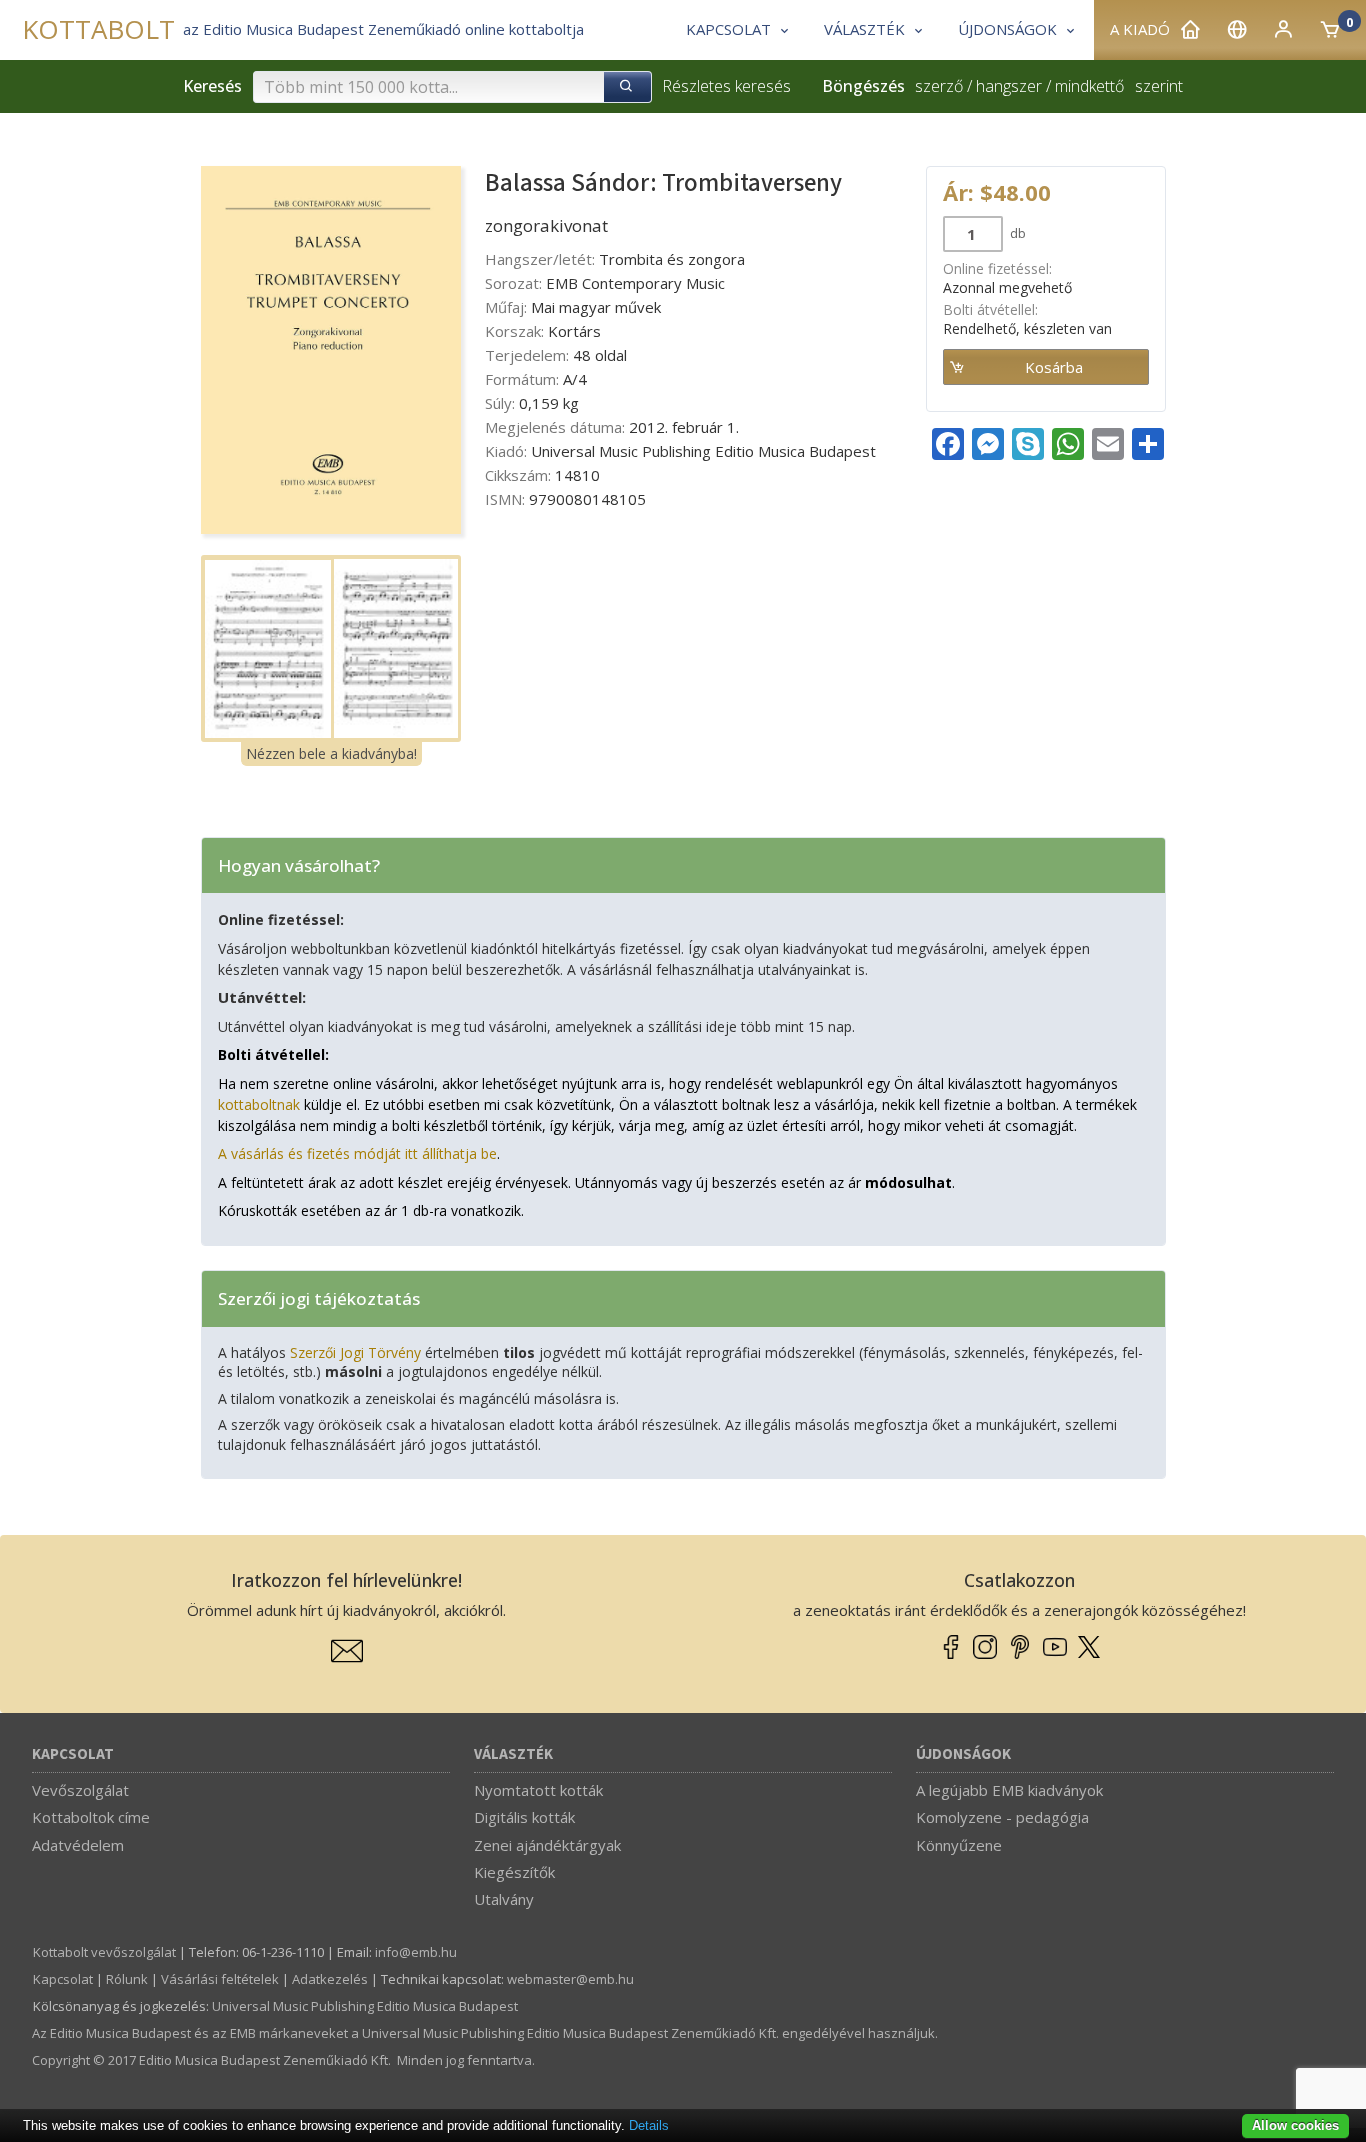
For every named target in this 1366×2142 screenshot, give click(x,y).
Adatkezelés (330, 1979)
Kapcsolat (73, 1754)
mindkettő (1089, 86)
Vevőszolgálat (80, 1790)
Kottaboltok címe (91, 1817)
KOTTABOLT (98, 29)
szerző (939, 86)
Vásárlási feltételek (220, 1979)
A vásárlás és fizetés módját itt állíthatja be (357, 1153)
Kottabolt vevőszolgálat (104, 1952)
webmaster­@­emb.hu (570, 1979)
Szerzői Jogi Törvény (355, 1352)
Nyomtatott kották (538, 1790)
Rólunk (127, 1979)
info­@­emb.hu (416, 1952)
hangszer (1009, 86)
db (1016, 233)
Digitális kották (524, 1817)
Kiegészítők (514, 1872)
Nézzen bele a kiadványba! (331, 753)
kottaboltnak (259, 1104)
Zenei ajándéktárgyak (547, 1845)
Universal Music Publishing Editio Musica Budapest (365, 2006)
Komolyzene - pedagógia (1002, 1817)
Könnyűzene (959, 1845)
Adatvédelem (78, 1845)
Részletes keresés (726, 86)
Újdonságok (963, 1754)
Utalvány (504, 1899)
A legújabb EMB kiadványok (1009, 1790)
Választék (513, 1754)
